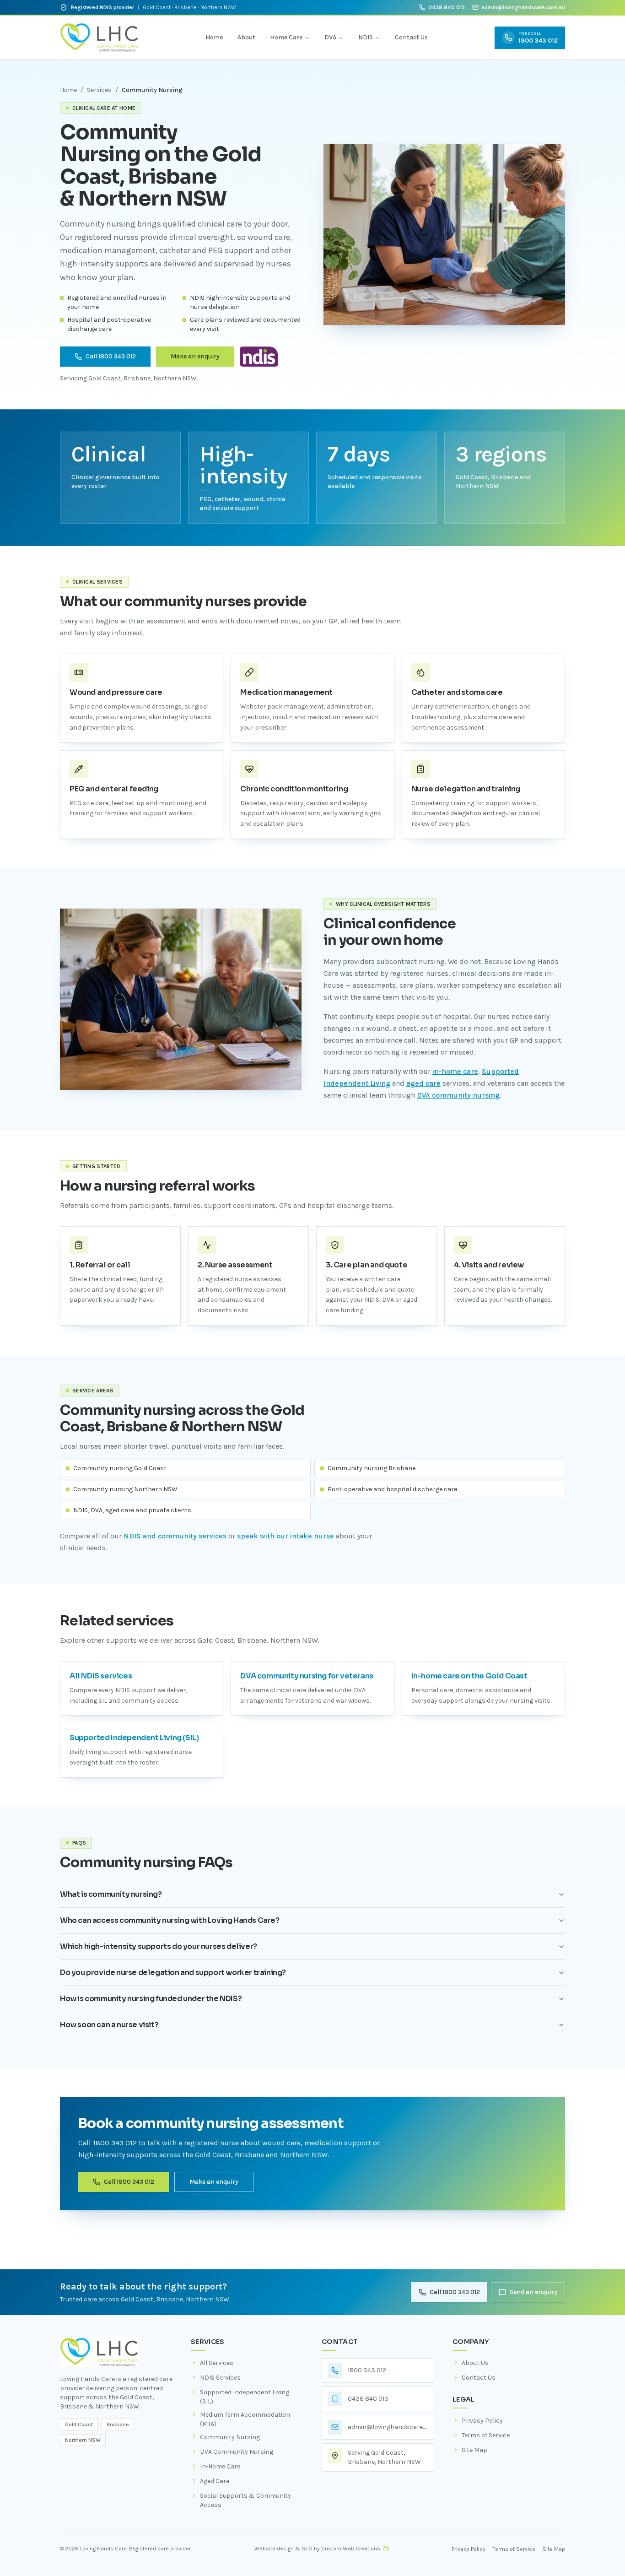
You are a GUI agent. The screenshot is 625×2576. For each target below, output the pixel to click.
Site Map (554, 2549)
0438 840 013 (447, 7)
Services (99, 90)
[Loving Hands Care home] (99, 38)
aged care (423, 1083)
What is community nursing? (111, 1894)
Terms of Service (514, 2549)
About (246, 37)
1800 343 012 (367, 2370)
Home (214, 37)
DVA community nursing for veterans (307, 1676)
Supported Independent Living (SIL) (134, 1738)
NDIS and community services (175, 1536)
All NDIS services (101, 1676)
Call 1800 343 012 (111, 356)
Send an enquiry (533, 2292)
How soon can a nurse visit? (109, 2025)
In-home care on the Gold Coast (469, 1676)
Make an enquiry (195, 356)
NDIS (366, 37)
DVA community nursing (458, 1095)
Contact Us (411, 37)
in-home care (455, 1071)
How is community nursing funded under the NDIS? (151, 1999)
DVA (330, 37)
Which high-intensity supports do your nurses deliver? (159, 1946)
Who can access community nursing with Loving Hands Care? (170, 1920)
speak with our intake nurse (286, 1536)
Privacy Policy (469, 2549)
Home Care (286, 37)
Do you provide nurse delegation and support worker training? (173, 1973)
